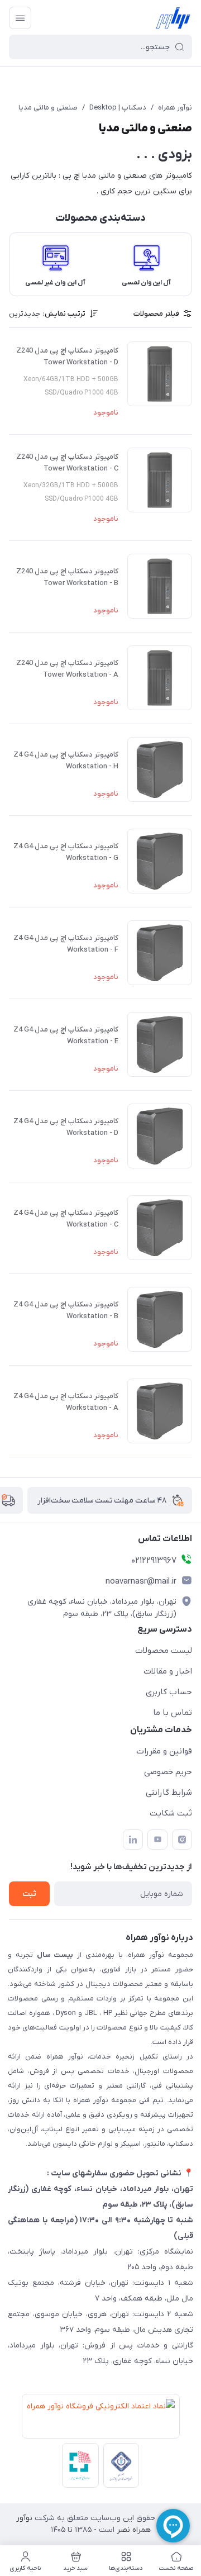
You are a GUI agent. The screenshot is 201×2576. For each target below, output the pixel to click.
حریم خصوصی (168, 1772)
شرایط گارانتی (169, 1793)
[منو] (20, 18)
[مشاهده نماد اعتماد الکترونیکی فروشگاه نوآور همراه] (99, 2418)
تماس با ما (173, 1713)
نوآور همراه (175, 108)
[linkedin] (133, 1840)
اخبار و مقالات (168, 1671)
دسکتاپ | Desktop (118, 108)
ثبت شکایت (171, 1813)
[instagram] (182, 1840)
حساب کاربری (169, 1692)
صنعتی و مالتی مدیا (48, 108)
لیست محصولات (164, 1651)
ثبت (29, 1894)
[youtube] (157, 1840)
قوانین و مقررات (164, 1751)
